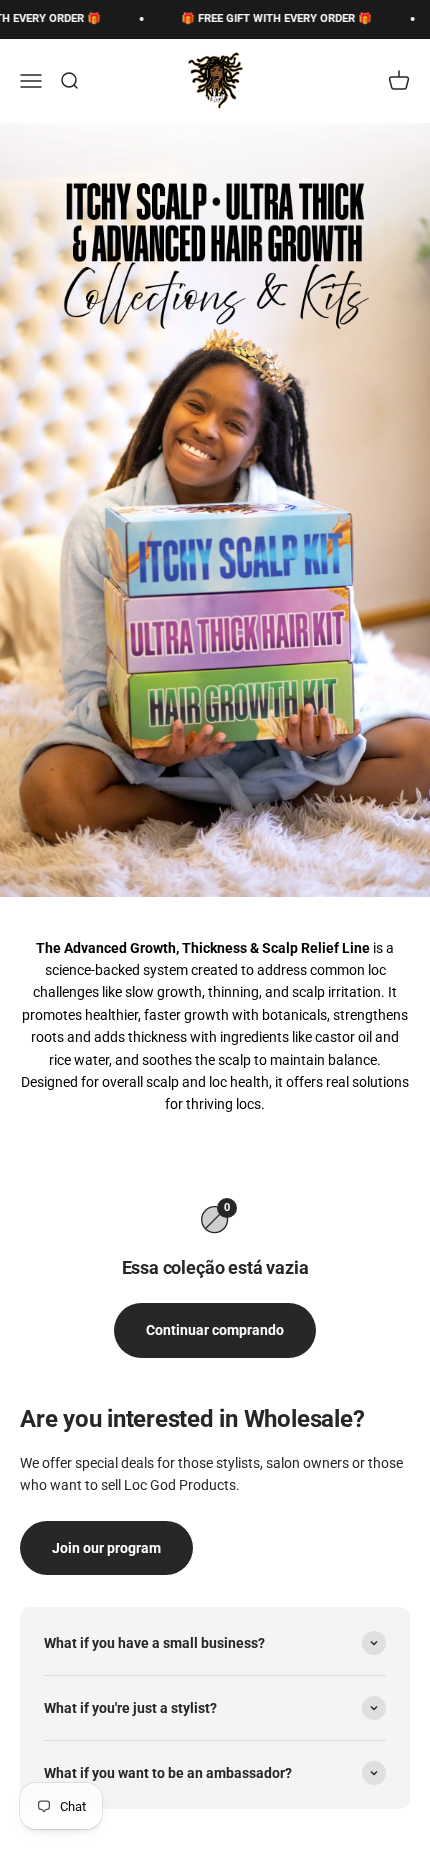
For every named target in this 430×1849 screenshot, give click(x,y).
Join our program (106, 1548)
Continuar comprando (215, 1330)
